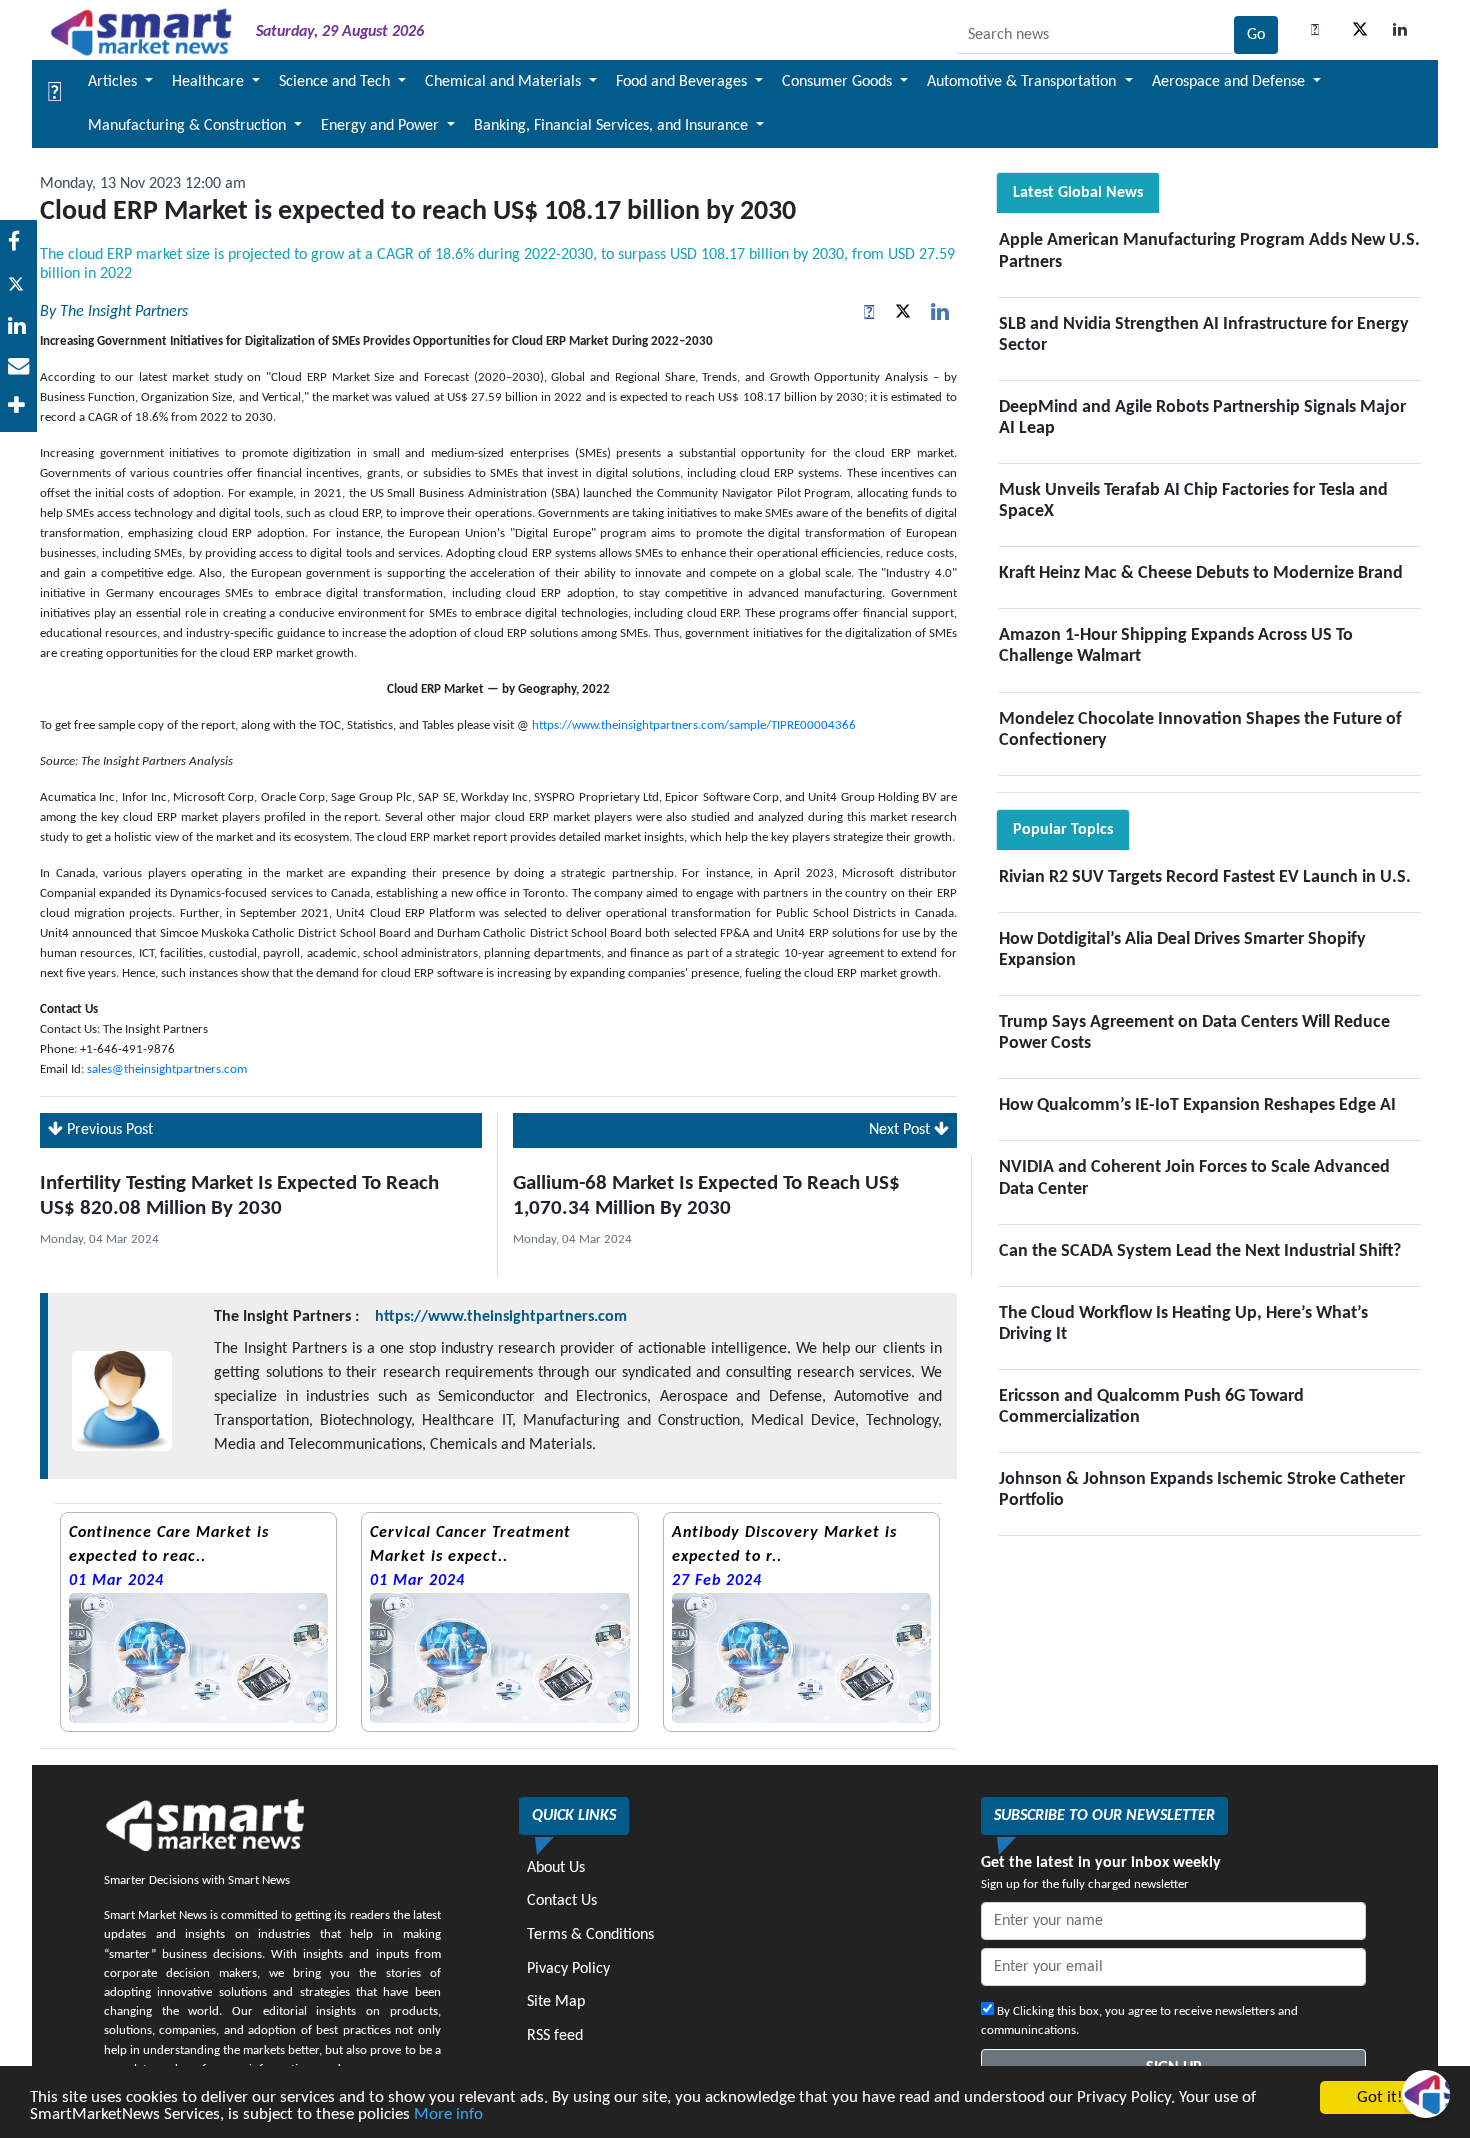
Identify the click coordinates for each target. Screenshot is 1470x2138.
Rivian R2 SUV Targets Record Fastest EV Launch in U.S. (1205, 877)
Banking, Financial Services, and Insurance (613, 126)
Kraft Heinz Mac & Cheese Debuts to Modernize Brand (1201, 573)
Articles (114, 82)
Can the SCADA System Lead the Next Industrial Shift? (1200, 1251)
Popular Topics (1063, 830)
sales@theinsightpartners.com (167, 1069)
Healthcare (210, 82)
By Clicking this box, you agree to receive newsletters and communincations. (1139, 2021)
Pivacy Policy (568, 1969)
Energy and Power (382, 126)
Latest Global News (1078, 193)
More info (448, 2114)
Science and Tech (336, 82)
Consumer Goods (839, 82)
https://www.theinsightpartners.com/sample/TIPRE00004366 (694, 725)
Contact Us (562, 1901)
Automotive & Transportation (1023, 82)
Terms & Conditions (590, 1935)
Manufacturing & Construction (189, 126)
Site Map (556, 2002)
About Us (556, 1868)
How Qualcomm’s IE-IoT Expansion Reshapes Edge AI (1197, 1105)
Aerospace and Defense (1230, 82)
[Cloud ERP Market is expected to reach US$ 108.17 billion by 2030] (18, 328)
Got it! (1380, 2097)
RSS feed (555, 2036)
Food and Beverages (683, 82)
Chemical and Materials (505, 82)
